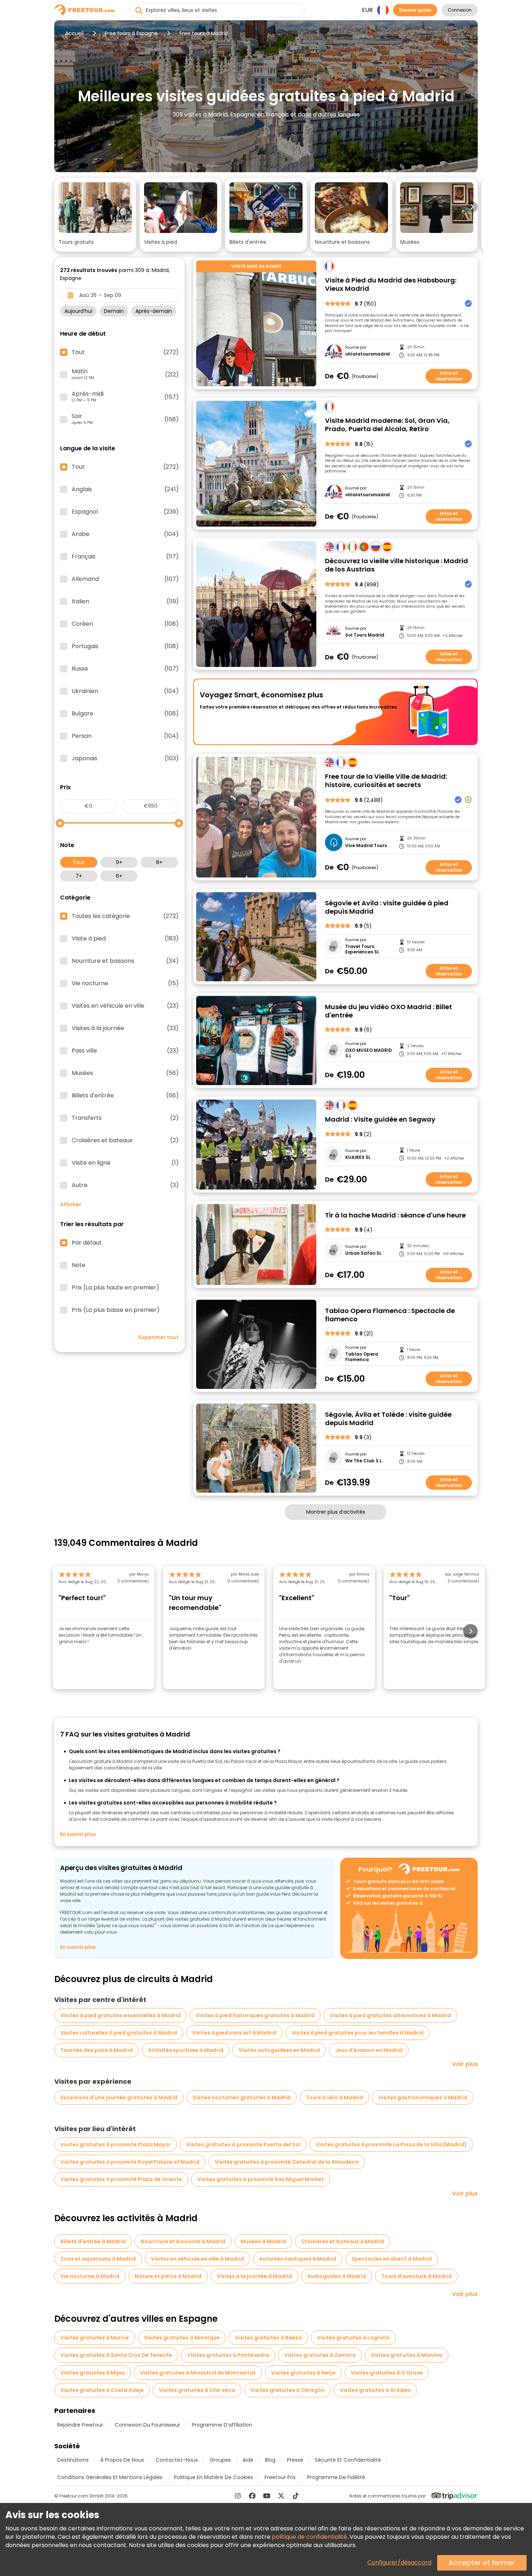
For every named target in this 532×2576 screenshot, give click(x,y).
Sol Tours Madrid (365, 635)
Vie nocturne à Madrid (90, 2276)
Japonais (125, 758)
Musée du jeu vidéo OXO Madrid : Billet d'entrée (389, 1011)
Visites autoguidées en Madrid (279, 2050)
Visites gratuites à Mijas (93, 2373)
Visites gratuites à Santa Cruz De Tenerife (116, 2355)
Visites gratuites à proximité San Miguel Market (261, 2179)
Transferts (125, 1118)
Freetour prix (280, 2477)
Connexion (460, 10)
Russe (125, 669)
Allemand (125, 579)
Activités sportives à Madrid (186, 2050)
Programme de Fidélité (336, 2477)
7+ (79, 876)
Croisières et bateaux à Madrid (343, 2241)
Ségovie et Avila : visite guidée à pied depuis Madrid (387, 907)
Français (125, 557)
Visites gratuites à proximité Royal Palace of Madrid (130, 2162)
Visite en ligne (125, 1163)
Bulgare (125, 714)
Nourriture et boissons (125, 961)
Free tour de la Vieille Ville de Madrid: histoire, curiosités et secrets (386, 781)
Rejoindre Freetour (80, 2425)
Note (79, 1265)
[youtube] (267, 2496)
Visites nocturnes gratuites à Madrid (242, 2097)
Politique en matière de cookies (214, 2477)
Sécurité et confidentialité (348, 2460)
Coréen (125, 624)
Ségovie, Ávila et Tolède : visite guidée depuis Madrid (388, 1419)
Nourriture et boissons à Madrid (183, 2241)
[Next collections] (472, 207)
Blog (270, 2460)
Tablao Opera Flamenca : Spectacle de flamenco (390, 1315)
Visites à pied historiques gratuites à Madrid (255, 2015)
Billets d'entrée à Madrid (93, 2241)
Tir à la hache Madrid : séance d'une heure (395, 1215)
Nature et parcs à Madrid (168, 2276)
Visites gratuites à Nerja (303, 2373)
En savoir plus (78, 1834)
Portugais (125, 646)
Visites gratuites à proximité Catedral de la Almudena (287, 2162)
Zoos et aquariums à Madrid (98, 2259)
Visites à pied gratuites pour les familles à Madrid (357, 2033)
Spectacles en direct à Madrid (392, 2259)
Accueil (74, 33)
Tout (79, 862)
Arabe (125, 534)
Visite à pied (125, 939)
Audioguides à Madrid (337, 2276)
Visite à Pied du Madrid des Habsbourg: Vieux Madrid (391, 284)
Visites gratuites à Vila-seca (197, 2390)
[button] (95, 215)
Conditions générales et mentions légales (110, 2477)
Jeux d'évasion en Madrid (369, 2050)
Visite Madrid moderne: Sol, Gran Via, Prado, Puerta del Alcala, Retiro (387, 425)
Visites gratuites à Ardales (375, 2390)
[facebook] (252, 2496)
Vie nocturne (125, 983)
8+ (159, 862)
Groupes (220, 2460)
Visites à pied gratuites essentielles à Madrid (121, 2015)
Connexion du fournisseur (147, 2425)
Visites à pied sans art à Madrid (234, 2033)
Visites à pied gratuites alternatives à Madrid (390, 2015)
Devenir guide (415, 10)
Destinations (73, 2460)
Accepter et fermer (482, 2563)
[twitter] (281, 2496)
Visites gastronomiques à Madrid (423, 2097)
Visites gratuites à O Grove (387, 2373)
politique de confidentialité (309, 2537)
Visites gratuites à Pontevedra (228, 2355)
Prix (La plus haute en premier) (115, 1288)
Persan (125, 736)
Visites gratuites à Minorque (182, 2338)
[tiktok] (296, 2496)
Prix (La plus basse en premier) (116, 1310)
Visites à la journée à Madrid (254, 2276)
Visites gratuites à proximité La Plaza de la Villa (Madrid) (391, 2144)
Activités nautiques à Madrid (298, 2259)
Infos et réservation (449, 376)
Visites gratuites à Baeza (268, 2338)
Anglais (125, 489)
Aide (248, 2460)
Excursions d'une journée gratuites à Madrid (119, 2097)
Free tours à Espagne (131, 33)
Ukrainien (125, 691)
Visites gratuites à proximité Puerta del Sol (243, 2144)
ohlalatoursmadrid (368, 354)
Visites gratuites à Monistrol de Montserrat (198, 2373)
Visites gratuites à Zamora (320, 2355)
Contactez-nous (177, 2460)
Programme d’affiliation (222, 2425)
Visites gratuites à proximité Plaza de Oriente (121, 2179)
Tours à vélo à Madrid (334, 2097)
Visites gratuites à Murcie (95, 2338)
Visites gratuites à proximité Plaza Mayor (116, 2144)
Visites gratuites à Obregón (288, 2390)
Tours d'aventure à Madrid (416, 2276)
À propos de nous (122, 2460)
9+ (119, 862)
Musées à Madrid (263, 2241)
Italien (125, 602)
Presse (295, 2460)
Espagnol (125, 512)
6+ (119, 876)
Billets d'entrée (125, 1096)
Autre (125, 1185)
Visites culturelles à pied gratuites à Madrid (119, 2033)
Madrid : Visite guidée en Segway (380, 1120)
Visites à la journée (125, 1028)
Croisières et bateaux (125, 1140)
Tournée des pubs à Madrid (97, 2050)
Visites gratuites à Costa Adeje (102, 2390)
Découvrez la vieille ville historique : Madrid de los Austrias (396, 565)
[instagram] (238, 2496)
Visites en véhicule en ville (125, 1006)
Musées (125, 1073)
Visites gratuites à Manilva (407, 2355)
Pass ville (125, 1051)
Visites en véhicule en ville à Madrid (197, 2259)
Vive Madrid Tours (366, 846)
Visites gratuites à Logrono (353, 2338)
